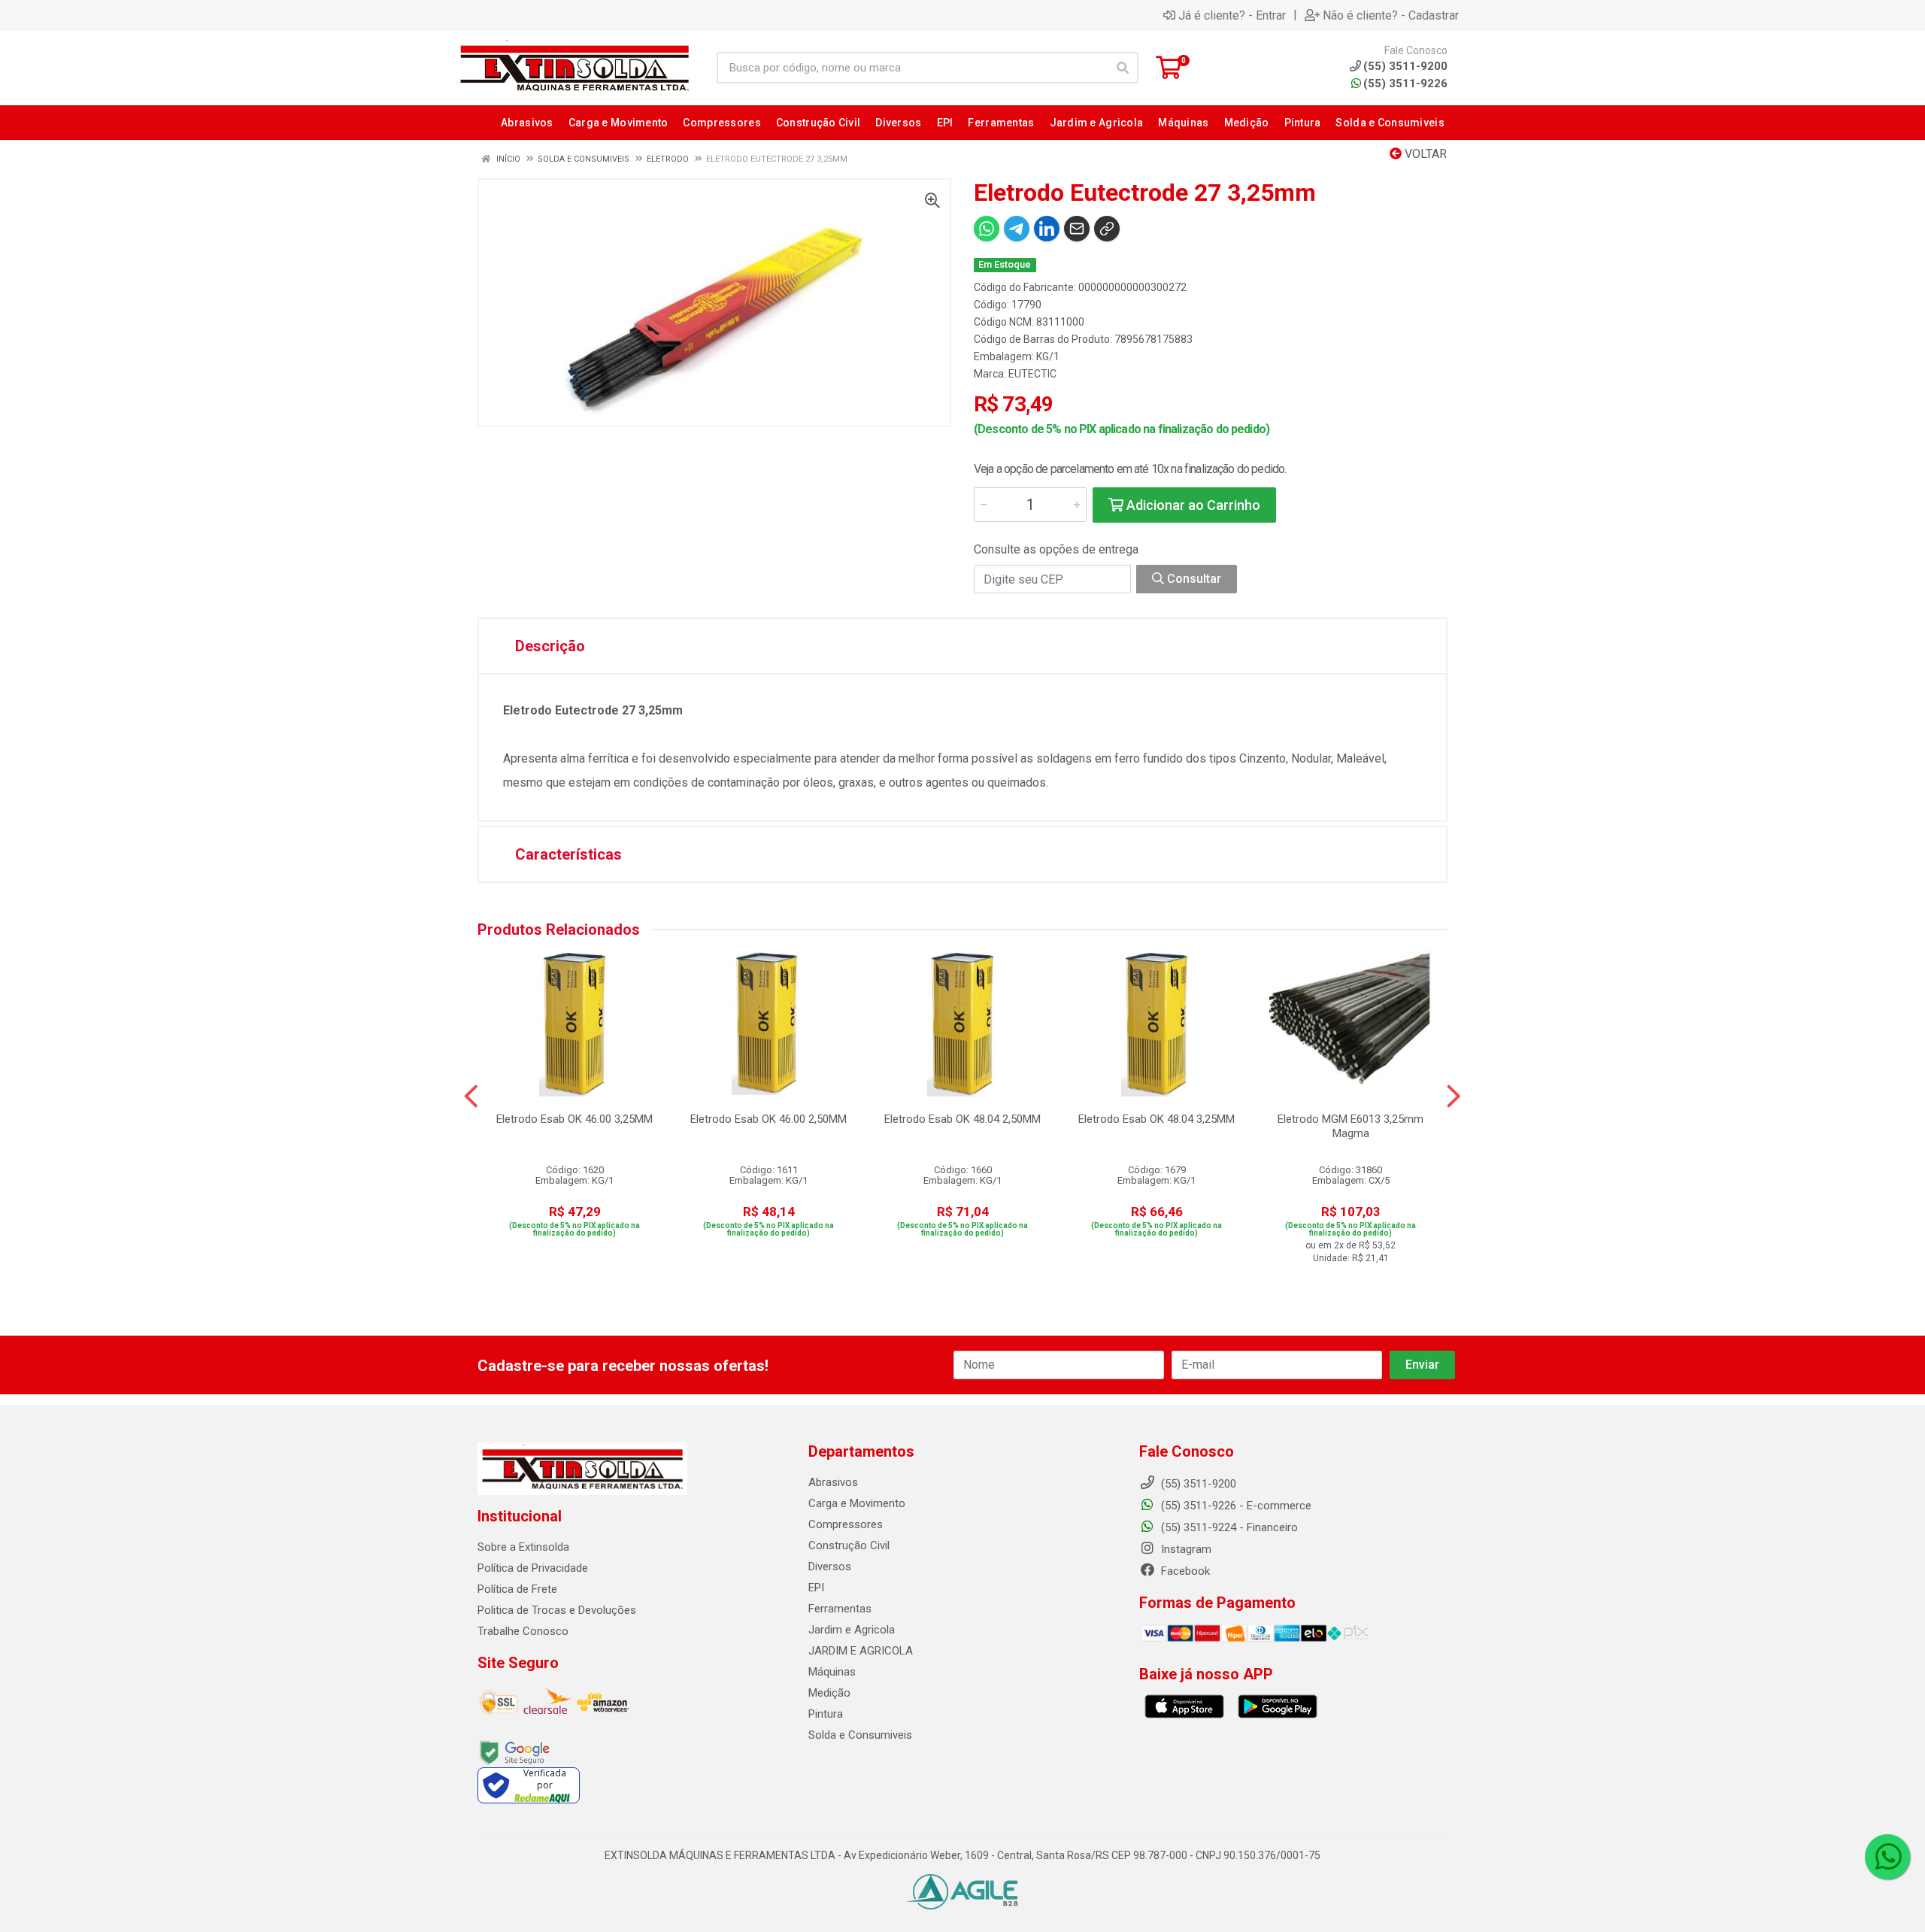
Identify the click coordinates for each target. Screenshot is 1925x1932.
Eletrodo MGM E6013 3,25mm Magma (1351, 1126)
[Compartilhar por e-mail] (1077, 229)
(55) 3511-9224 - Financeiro (1228, 1527)
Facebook (1184, 1571)
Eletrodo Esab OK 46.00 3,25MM (574, 1119)
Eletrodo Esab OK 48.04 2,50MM (962, 1119)
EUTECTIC (1032, 374)
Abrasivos (833, 1482)
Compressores (846, 1524)
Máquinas (832, 1672)
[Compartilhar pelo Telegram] (1017, 229)
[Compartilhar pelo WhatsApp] (987, 229)
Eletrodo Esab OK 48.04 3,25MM (1157, 1119)
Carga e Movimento (857, 1503)
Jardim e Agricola (852, 1630)
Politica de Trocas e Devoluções (557, 1610)
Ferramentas (840, 1609)
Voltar (1424, 154)
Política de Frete (517, 1589)
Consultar (1193, 579)
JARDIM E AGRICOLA (861, 1651)
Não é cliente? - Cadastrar (1391, 15)
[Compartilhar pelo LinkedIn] (1047, 229)
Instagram (1185, 1549)
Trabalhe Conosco (523, 1631)
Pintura (826, 1714)
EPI (816, 1588)
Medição (829, 1693)
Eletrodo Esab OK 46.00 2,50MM (768, 1119)
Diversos (830, 1567)
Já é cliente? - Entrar (1232, 15)
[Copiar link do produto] (1107, 229)
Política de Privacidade (533, 1568)
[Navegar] (471, 1096)
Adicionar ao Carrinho (1192, 505)
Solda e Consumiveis (860, 1735)
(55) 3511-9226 (1405, 83)
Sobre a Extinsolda (523, 1547)
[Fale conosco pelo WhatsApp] (1887, 1857)
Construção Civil (849, 1545)
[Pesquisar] (1123, 68)
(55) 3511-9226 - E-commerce (1235, 1506)
